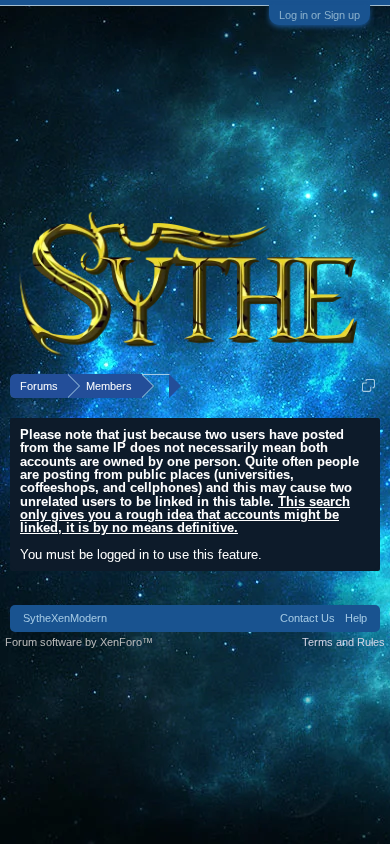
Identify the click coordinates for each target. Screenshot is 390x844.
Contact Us (307, 618)
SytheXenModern (65, 618)
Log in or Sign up (319, 15)
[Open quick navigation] (368, 385)
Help (356, 618)
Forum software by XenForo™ (79, 642)
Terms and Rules (343, 642)
